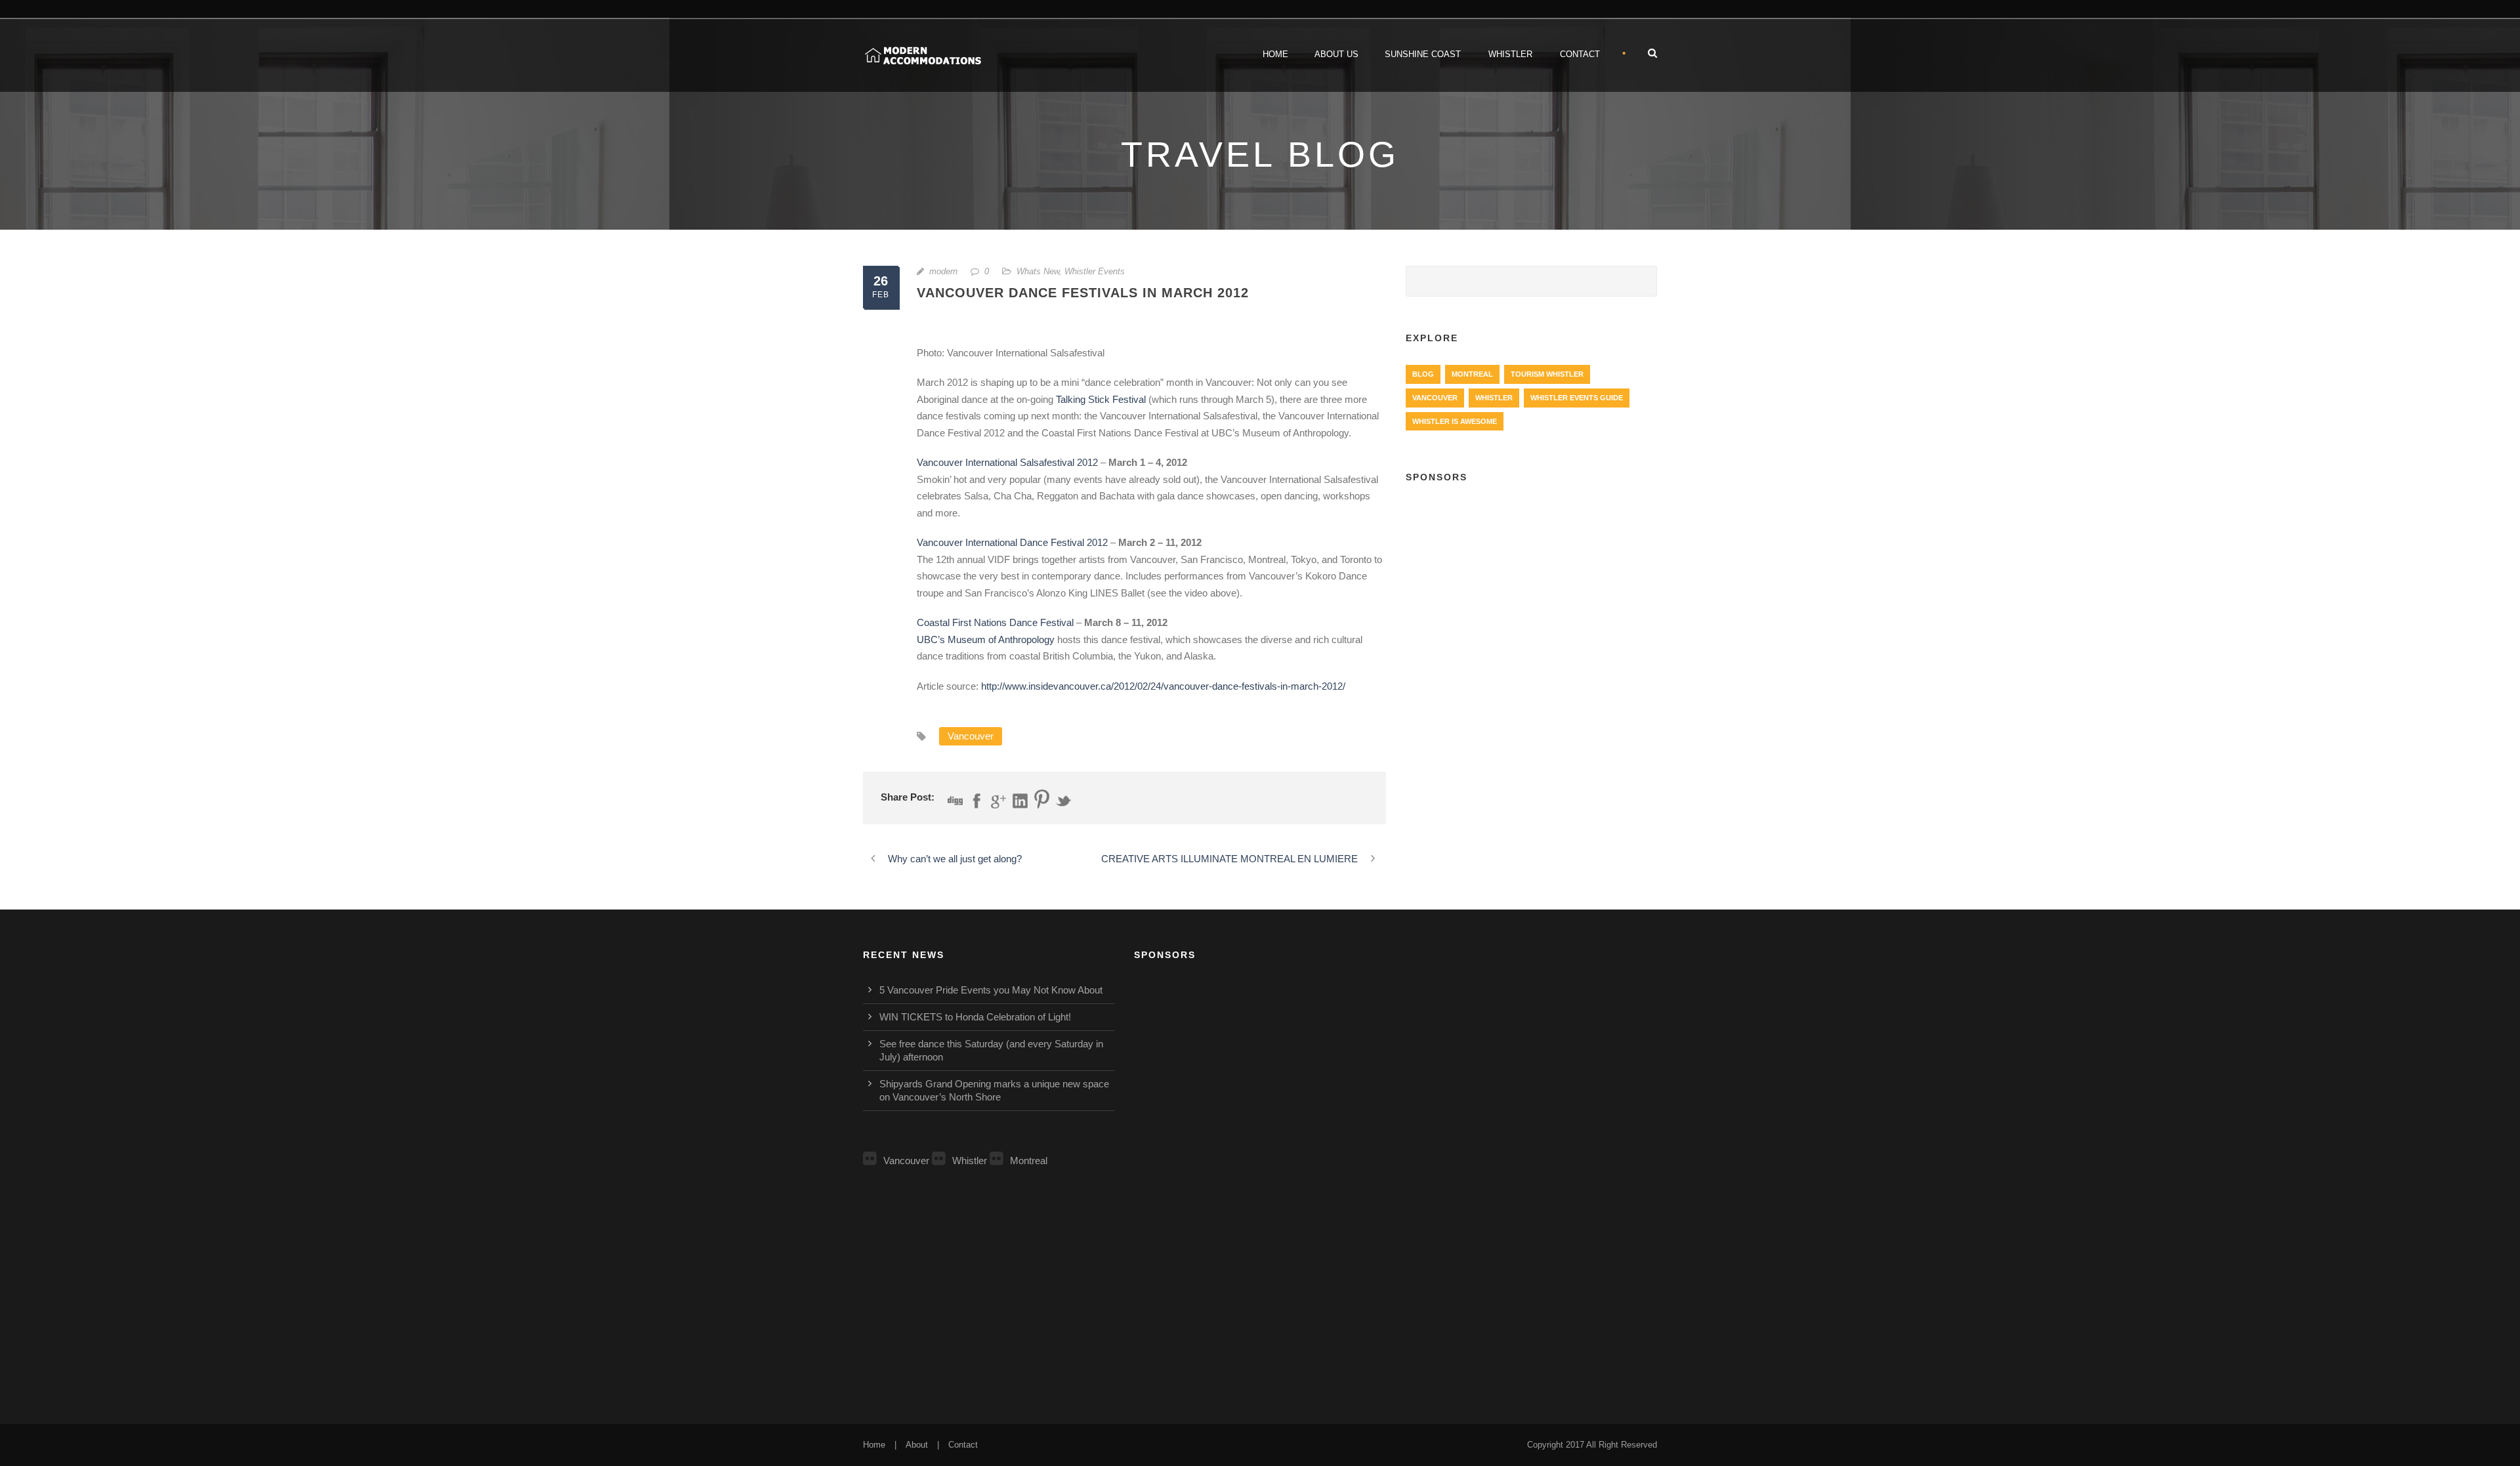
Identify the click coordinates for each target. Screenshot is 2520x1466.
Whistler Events (1095, 271)
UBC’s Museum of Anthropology (986, 639)
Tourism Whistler (1547, 374)
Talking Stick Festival (1101, 399)
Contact (1580, 54)
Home (1275, 54)
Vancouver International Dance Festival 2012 (1012, 542)
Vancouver (971, 736)
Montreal (1472, 374)
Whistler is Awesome (1455, 421)
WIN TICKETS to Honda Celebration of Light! (975, 1017)
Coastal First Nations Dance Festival (995, 622)
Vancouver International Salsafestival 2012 (1007, 462)
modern (943, 271)
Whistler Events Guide (1577, 398)
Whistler (1510, 54)
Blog (1423, 374)
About (917, 1445)
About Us (1336, 54)
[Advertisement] (1531, 591)
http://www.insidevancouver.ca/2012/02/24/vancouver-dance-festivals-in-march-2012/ (1163, 686)
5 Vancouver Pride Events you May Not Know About (991, 990)
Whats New (1038, 271)
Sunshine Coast (1423, 54)
